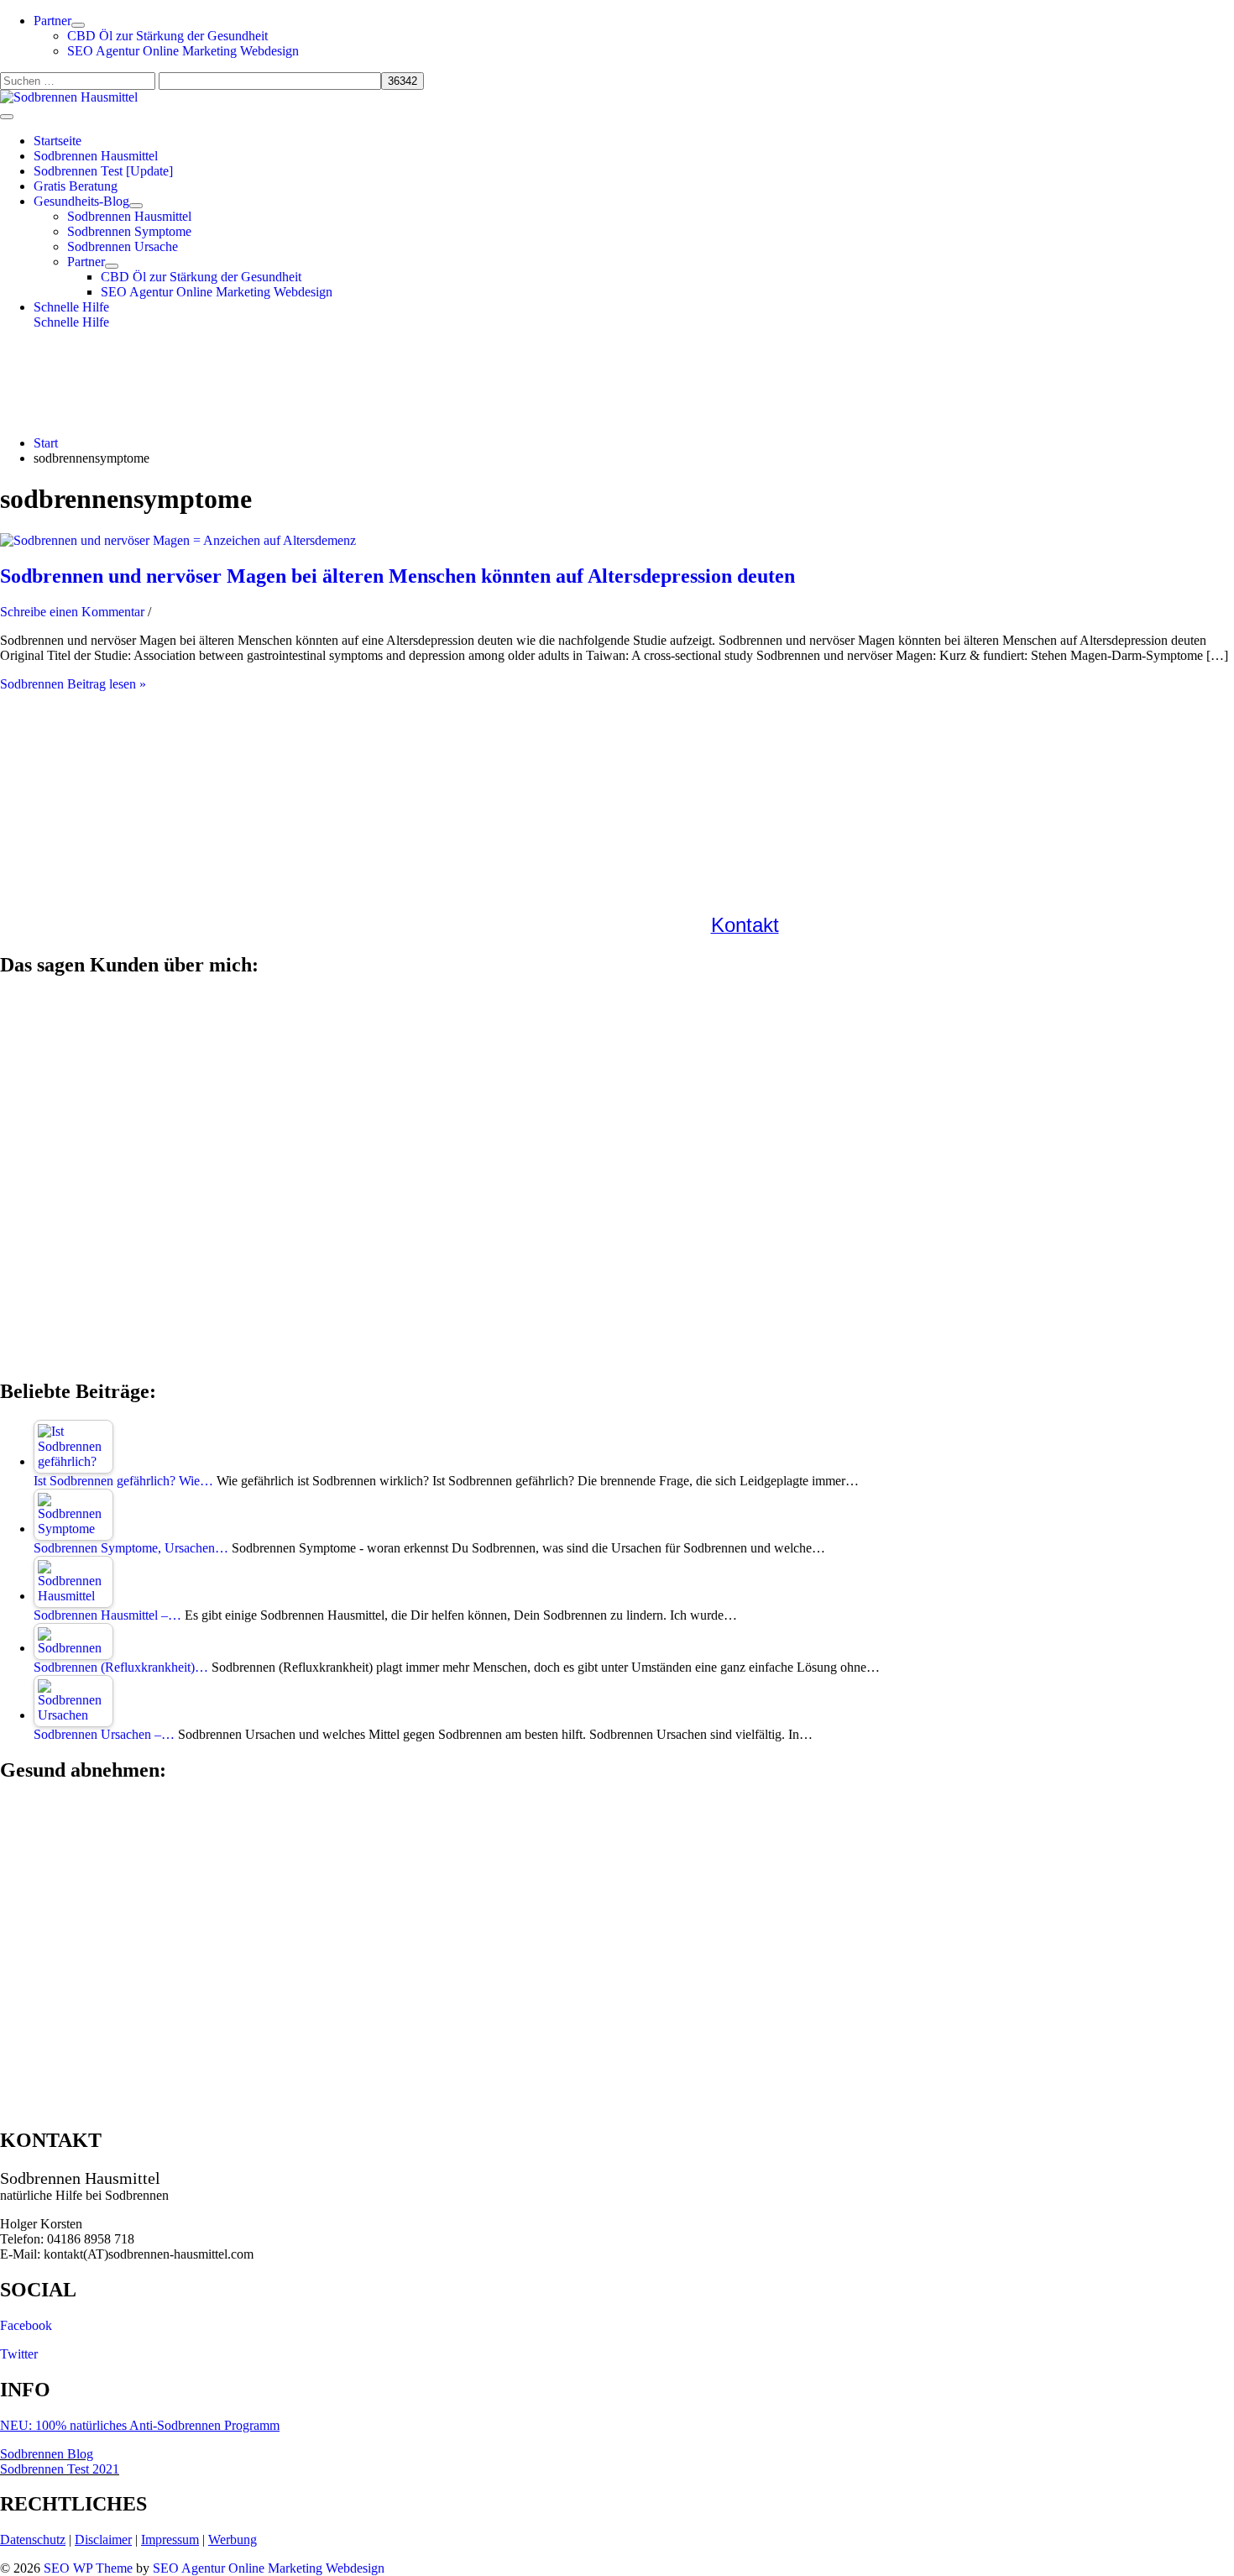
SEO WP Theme (88, 2568)
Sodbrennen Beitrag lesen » (73, 684)
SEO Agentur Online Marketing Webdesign (269, 2568)
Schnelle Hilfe (71, 322)
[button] (634, 307)
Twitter (19, 2354)
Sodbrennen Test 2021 (60, 2469)
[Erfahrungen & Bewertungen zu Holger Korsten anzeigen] (617, 1199)
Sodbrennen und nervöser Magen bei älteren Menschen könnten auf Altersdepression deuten (397, 576)
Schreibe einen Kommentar (72, 612)
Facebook (26, 2325)
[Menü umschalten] (78, 25)
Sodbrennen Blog (47, 2454)
